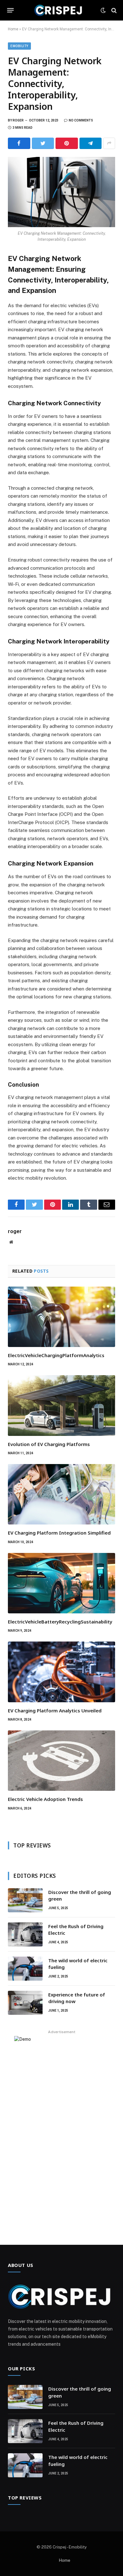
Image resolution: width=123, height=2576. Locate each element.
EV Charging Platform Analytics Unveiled (55, 1710)
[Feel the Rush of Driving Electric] (25, 1934)
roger (18, 120)
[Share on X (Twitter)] (43, 143)
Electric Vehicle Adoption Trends (45, 1799)
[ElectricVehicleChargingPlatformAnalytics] (61, 1317)
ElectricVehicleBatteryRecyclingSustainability (60, 1622)
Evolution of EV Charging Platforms (49, 1444)
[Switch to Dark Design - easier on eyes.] (103, 10)
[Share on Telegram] (91, 143)
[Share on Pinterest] (67, 143)
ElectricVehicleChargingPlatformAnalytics (56, 1355)
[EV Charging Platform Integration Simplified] (61, 1494)
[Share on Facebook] (19, 143)
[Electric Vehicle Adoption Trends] (61, 1761)
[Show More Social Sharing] (109, 143)
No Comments (81, 120)
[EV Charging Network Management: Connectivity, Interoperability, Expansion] (61, 192)
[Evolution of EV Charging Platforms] (61, 1405)
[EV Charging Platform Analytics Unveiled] (61, 1672)
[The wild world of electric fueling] (25, 1969)
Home (13, 29)
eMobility (19, 46)
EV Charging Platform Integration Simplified (59, 1533)
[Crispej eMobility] (59, 10)
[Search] (113, 10)
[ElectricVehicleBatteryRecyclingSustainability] (61, 1583)
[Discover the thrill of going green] (25, 1900)
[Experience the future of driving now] (25, 2003)
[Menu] (11, 10)
